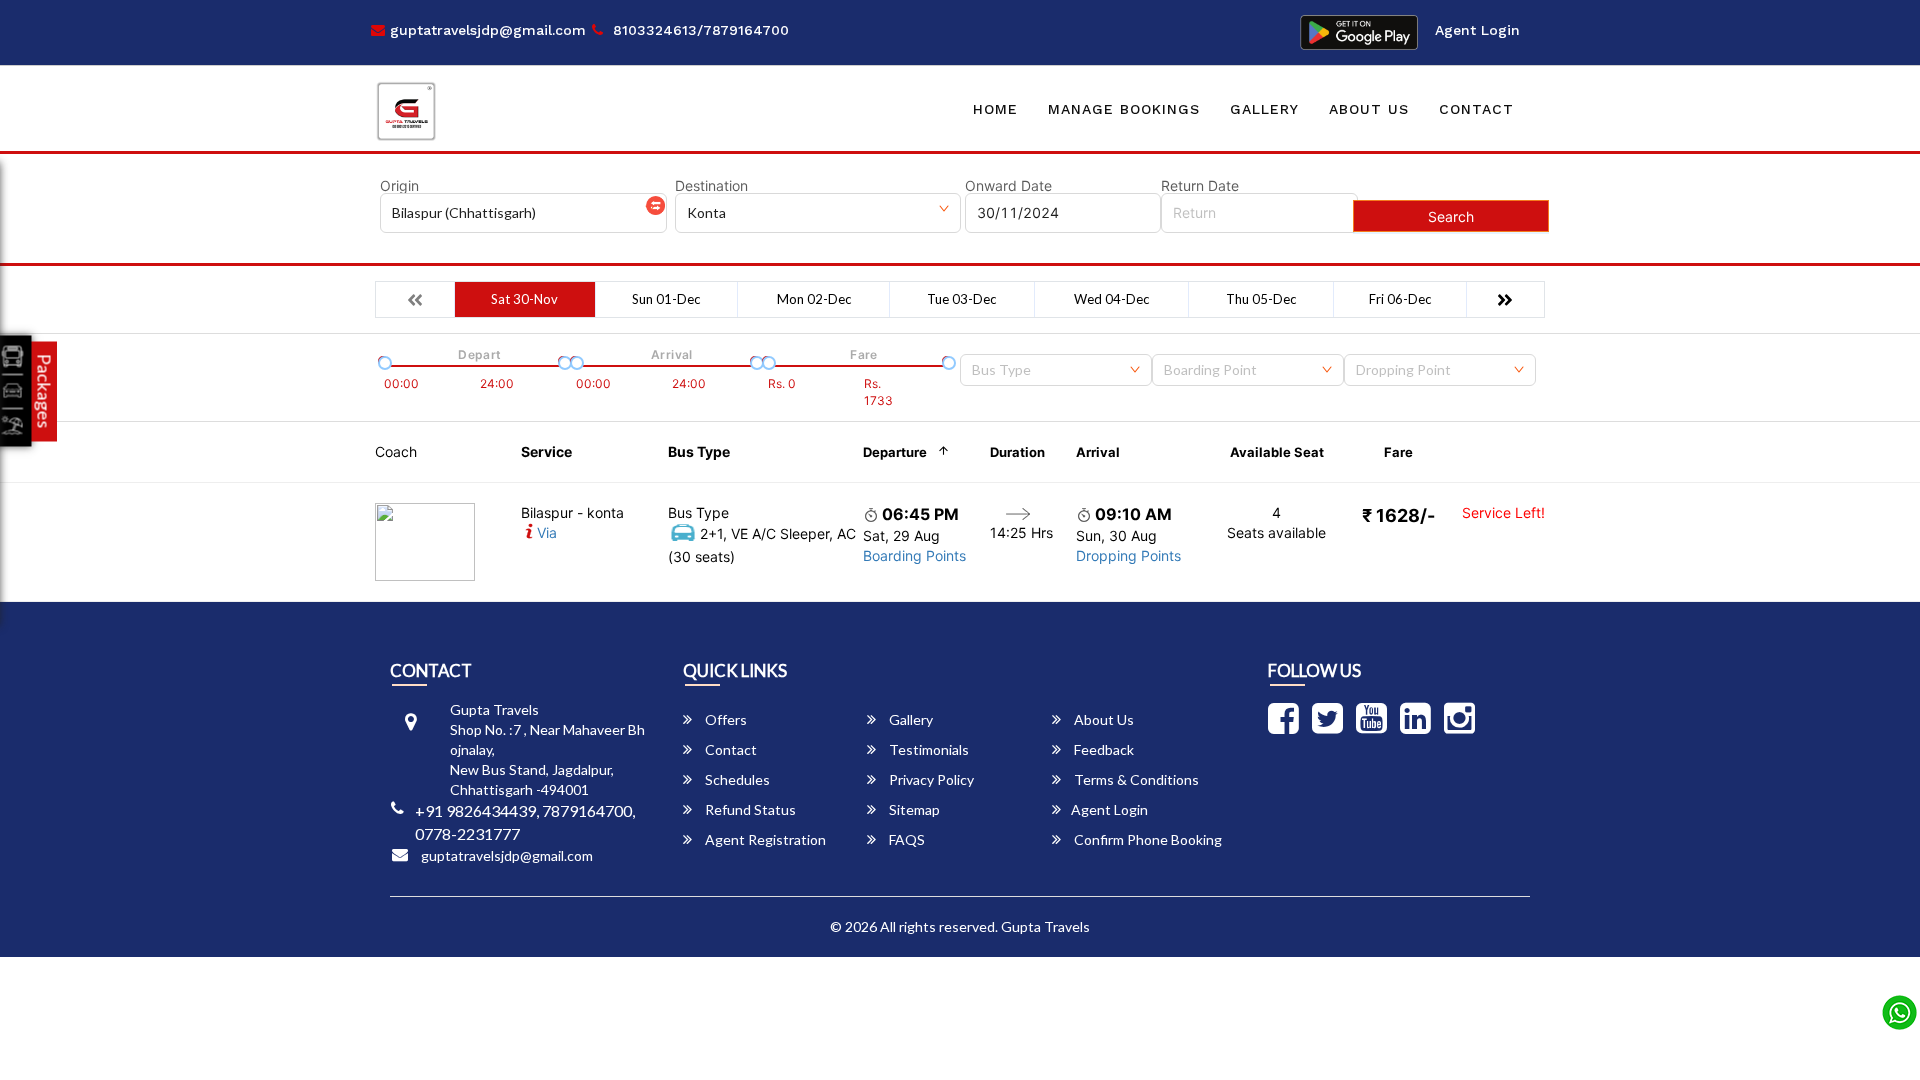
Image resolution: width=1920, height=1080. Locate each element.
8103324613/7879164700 (698, 30)
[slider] (383, 361)
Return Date (1200, 186)
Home (995, 109)
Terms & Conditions (1135, 779)
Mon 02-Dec (814, 299)
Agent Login (1477, 30)
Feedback (1102, 749)
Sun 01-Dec (666, 299)
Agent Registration (764, 839)
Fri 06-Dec (1400, 299)
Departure (895, 452)
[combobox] (1056, 370)
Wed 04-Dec (1111, 299)
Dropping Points (1128, 555)
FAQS (905, 839)
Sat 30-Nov (524, 299)
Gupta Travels (1045, 926)
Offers (724, 719)
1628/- (1398, 515)
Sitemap (913, 809)
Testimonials (927, 749)
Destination (711, 186)
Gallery (1264, 109)
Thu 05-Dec (1261, 299)
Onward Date (1008, 186)
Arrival (1098, 452)
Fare (1398, 452)
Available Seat (1277, 452)
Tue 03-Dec (961, 299)
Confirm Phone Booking (1146, 839)
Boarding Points (914, 555)
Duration (1017, 452)
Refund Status (749, 809)
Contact (1476, 109)
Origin (399, 186)
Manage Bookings (1124, 109)
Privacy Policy (930, 779)
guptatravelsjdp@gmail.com (485, 30)
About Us (1369, 109)
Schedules (736, 779)
